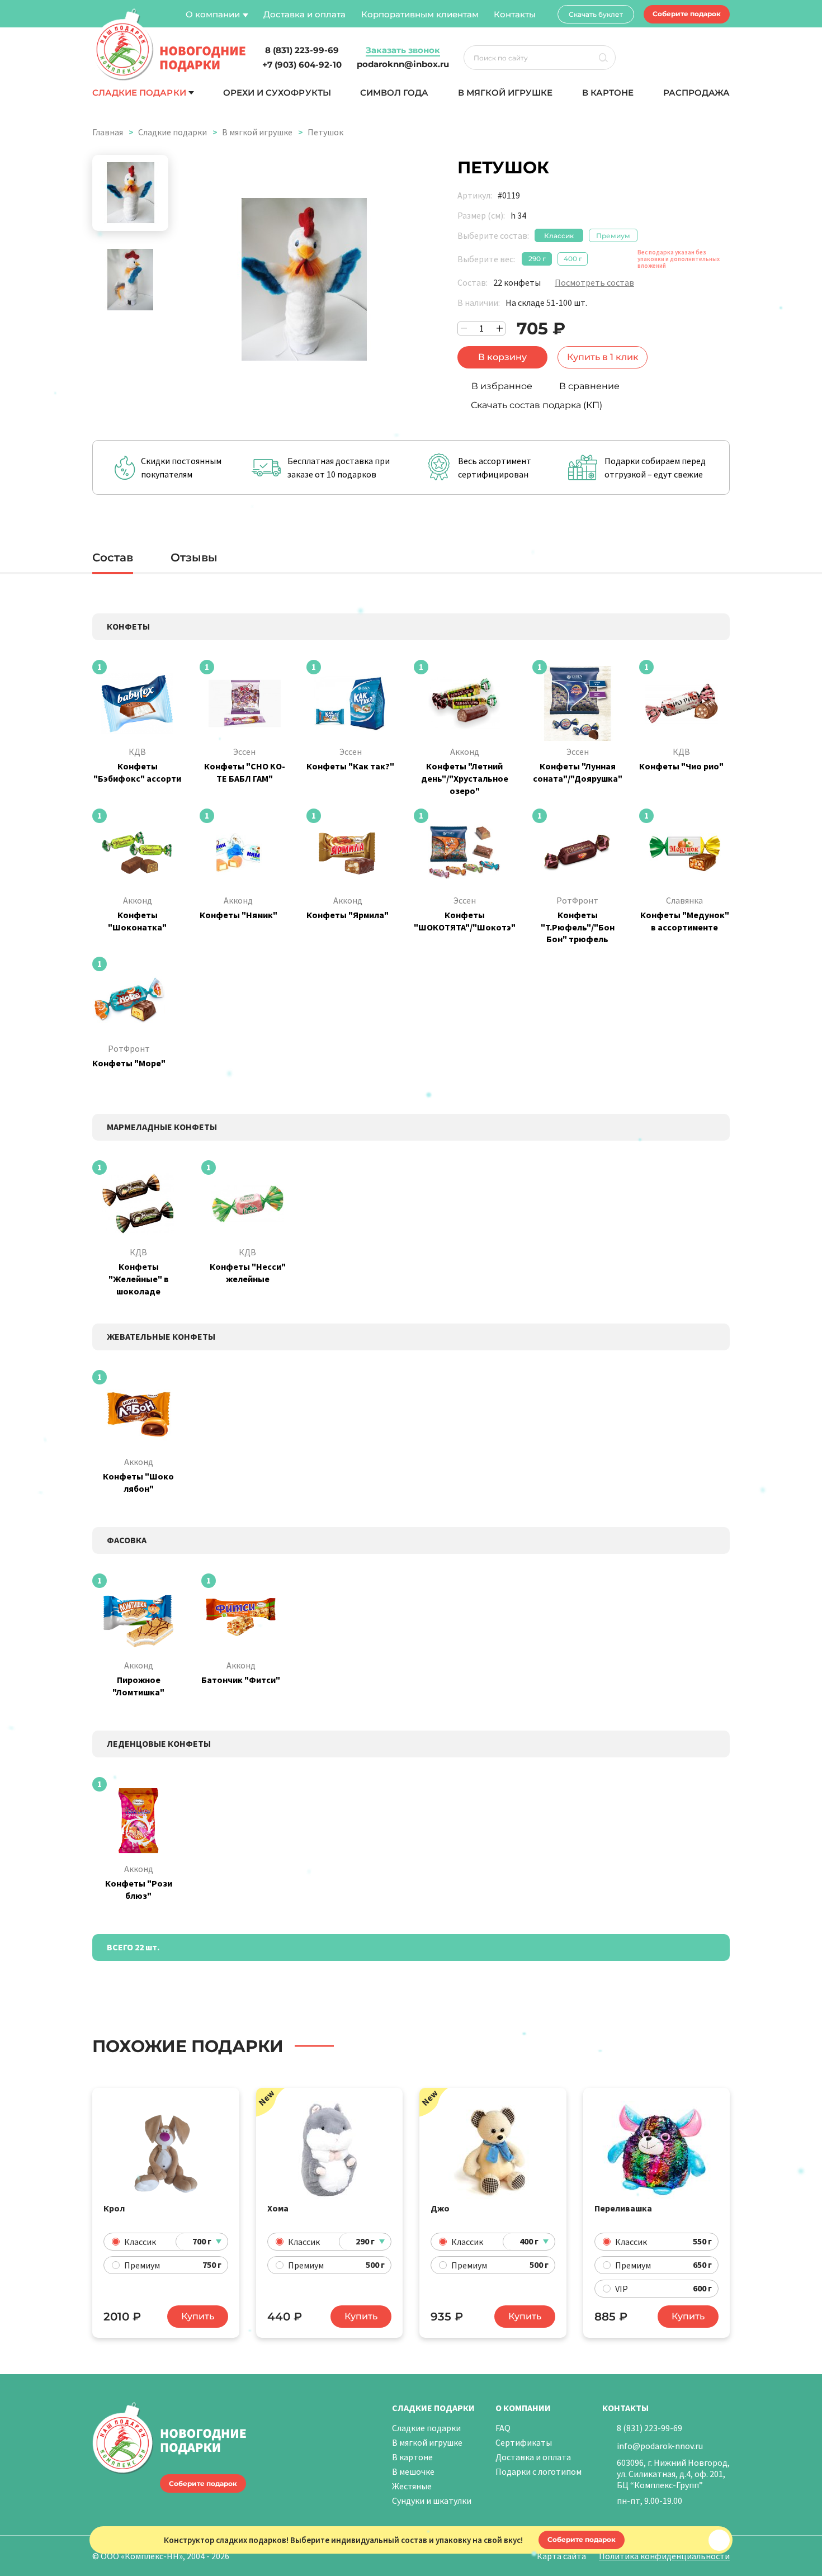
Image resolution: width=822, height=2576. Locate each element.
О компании (213, 14)
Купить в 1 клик (603, 357)
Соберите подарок (687, 14)
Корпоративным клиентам (420, 14)
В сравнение (589, 386)
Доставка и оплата (304, 14)
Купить (198, 2316)
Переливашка (623, 2208)
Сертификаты (524, 2442)
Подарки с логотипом (538, 2471)
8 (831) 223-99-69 (649, 2428)
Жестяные (412, 2486)
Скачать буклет (596, 14)
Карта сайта (561, 2556)
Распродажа (696, 93)
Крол (114, 2208)
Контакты (515, 14)
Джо (440, 2208)
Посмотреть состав (594, 282)
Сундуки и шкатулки (432, 2501)
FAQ (503, 2428)
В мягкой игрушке (506, 93)
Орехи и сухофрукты (277, 93)
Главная (108, 132)
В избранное (502, 386)
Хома (278, 2208)
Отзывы (194, 557)
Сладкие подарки (139, 93)
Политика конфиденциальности (664, 2556)
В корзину (502, 357)
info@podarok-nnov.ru (660, 2446)
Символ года (394, 93)
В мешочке (413, 2471)
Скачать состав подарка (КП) (537, 405)
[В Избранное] (224, 2105)
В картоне (608, 93)
